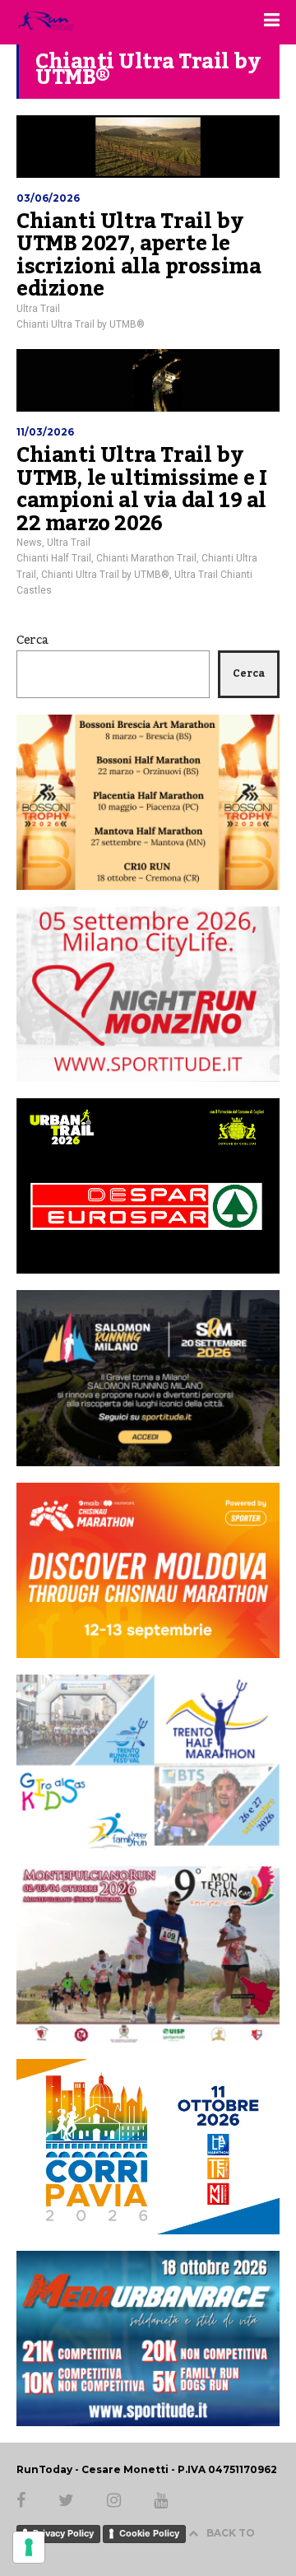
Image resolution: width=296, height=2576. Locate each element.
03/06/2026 (48, 198)
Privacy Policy (63, 2533)
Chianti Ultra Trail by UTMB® (81, 324)
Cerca (32, 641)
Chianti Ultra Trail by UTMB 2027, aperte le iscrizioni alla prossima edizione (139, 256)
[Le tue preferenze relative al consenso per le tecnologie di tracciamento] (29, 2547)
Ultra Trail (38, 309)
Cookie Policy (149, 2533)
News (29, 543)
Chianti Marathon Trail (146, 558)
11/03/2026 (45, 432)
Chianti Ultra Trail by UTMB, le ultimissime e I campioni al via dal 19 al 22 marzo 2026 (141, 489)
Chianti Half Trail (54, 558)
